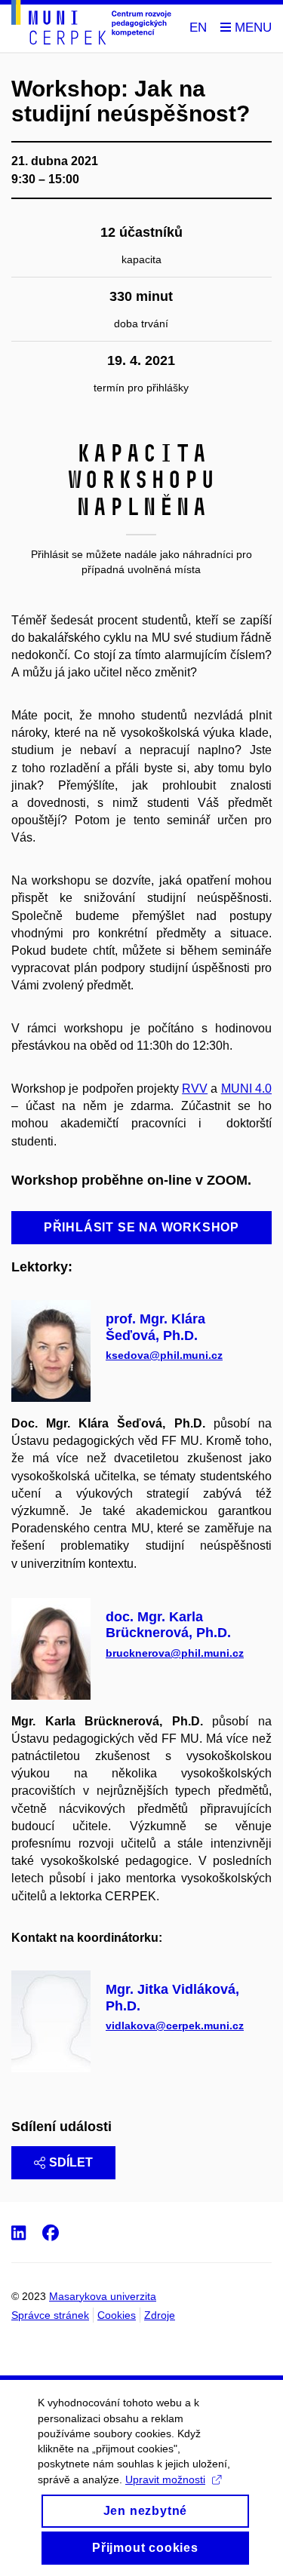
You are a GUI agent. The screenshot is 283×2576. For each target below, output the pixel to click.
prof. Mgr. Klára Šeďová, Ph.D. (155, 1327)
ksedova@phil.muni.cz (164, 1355)
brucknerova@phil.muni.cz (175, 1653)
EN (198, 28)
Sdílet (71, 2162)
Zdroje (160, 2315)
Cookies (117, 2315)
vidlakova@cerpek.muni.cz (175, 2026)
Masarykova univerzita (103, 2296)
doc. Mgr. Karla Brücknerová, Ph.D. (168, 1625)
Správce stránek (50, 2315)
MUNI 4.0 (246, 1089)
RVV (195, 1089)
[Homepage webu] (91, 25)
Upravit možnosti (165, 2479)
